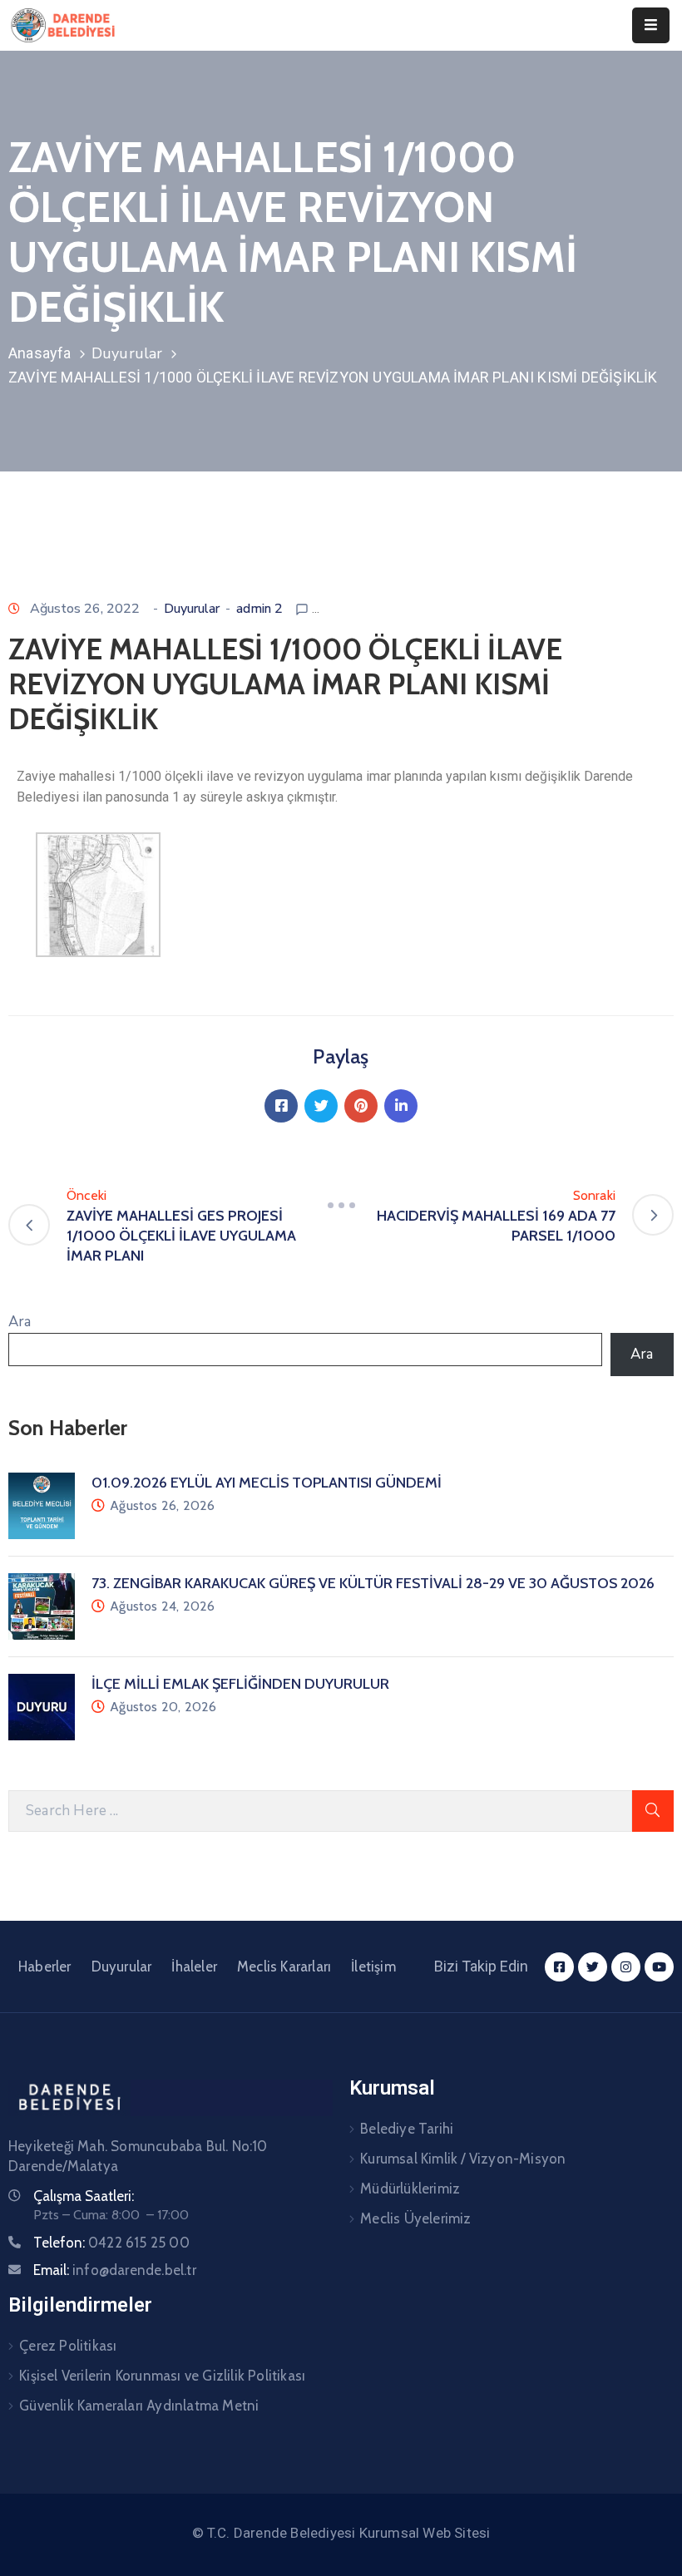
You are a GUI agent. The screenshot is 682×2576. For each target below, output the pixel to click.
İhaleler (194, 1967)
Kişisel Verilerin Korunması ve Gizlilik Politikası (162, 2376)
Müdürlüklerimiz (410, 2189)
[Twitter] (321, 1106)
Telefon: (111, 2243)
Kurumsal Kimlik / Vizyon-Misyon (463, 2159)
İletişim (373, 1967)
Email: (115, 2270)
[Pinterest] (361, 1106)
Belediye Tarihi (407, 2129)
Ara (20, 1322)
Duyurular (127, 353)
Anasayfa (40, 353)
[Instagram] (626, 1967)
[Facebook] (281, 1106)
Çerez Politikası (68, 2346)
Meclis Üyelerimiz (415, 2218)
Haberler (45, 1967)
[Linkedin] (401, 1106)
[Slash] (341, 1206)
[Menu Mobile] (651, 25)
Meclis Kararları (284, 1967)
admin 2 (259, 609)
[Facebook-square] (559, 1967)
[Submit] (653, 1811)
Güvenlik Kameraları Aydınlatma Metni (139, 2406)
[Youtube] (659, 1967)
